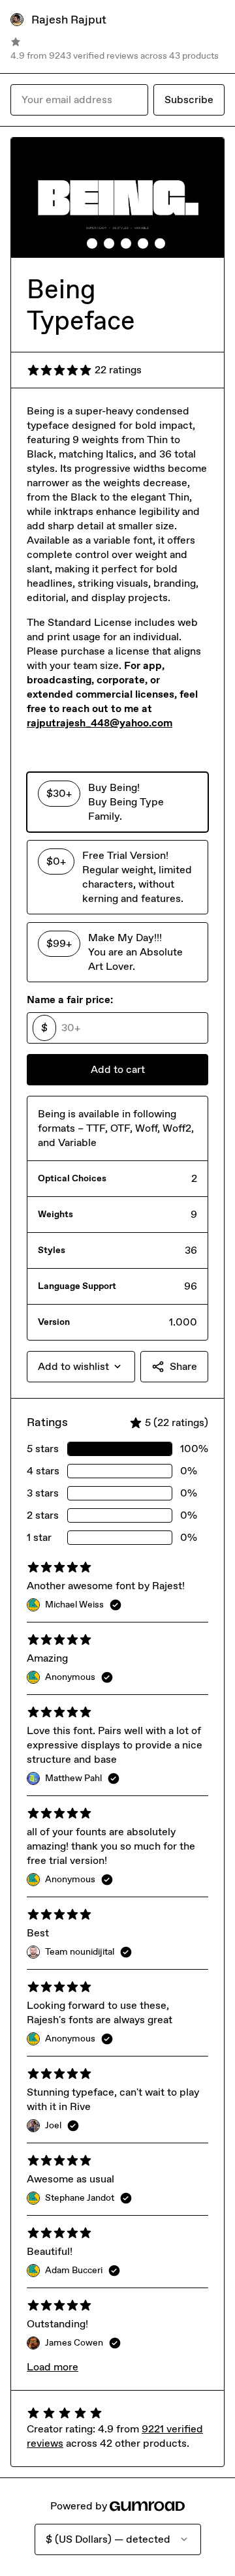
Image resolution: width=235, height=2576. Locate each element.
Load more (53, 2367)
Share (183, 1366)
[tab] (75, 243)
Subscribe (189, 100)
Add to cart (118, 1069)
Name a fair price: (70, 1000)
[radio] (117, 802)
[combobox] (81, 1367)
